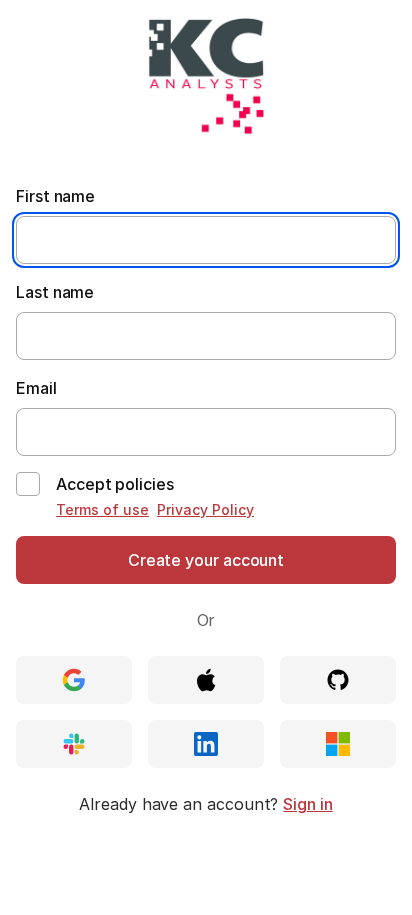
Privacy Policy (205, 509)
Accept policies (115, 484)
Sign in (307, 804)
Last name (55, 292)
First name (55, 196)
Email (36, 388)
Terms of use (102, 509)
